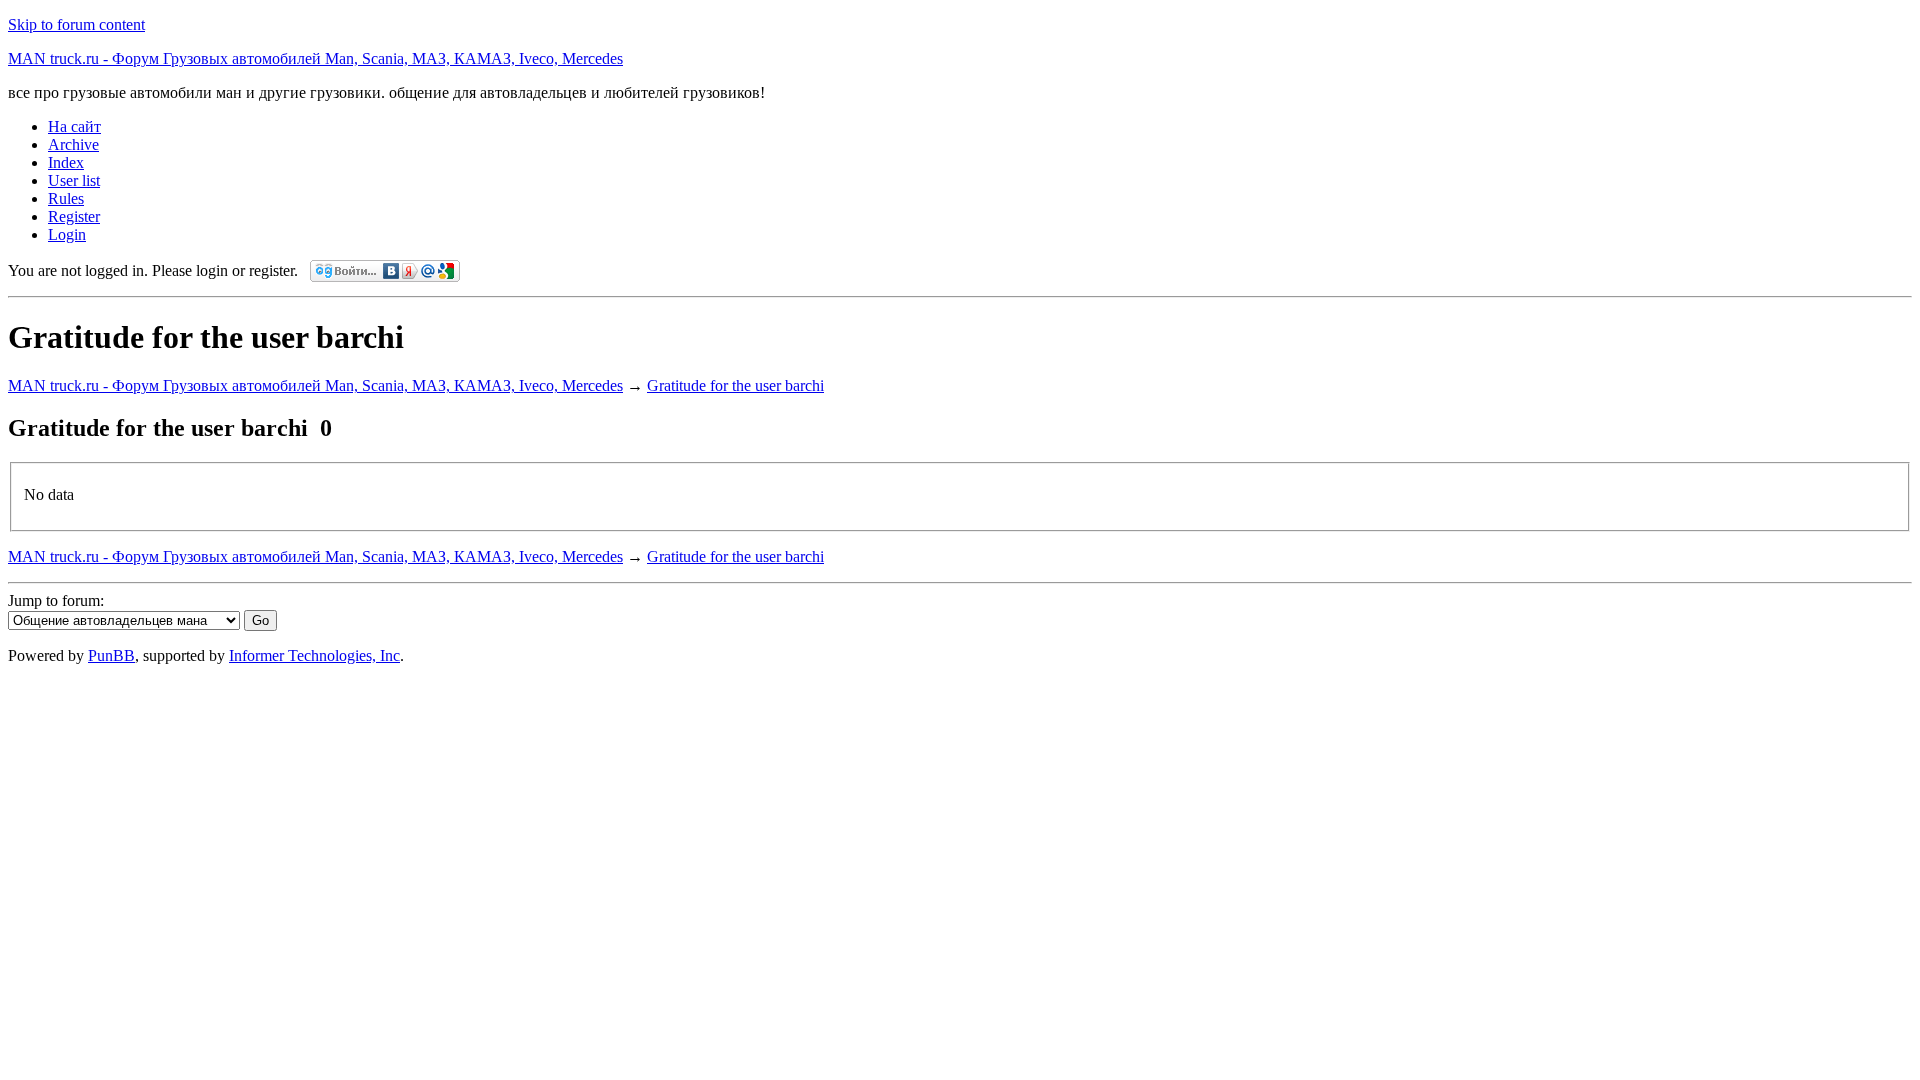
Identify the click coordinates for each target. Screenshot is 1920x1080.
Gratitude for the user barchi (735, 385)
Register (74, 216)
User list (74, 180)
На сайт (74, 126)
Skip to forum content (76, 24)
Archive (73, 144)
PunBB (111, 655)
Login (67, 234)
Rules (66, 198)
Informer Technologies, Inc (314, 655)
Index (66, 162)
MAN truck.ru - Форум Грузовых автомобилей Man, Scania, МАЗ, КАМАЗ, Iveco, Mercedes (315, 58)
